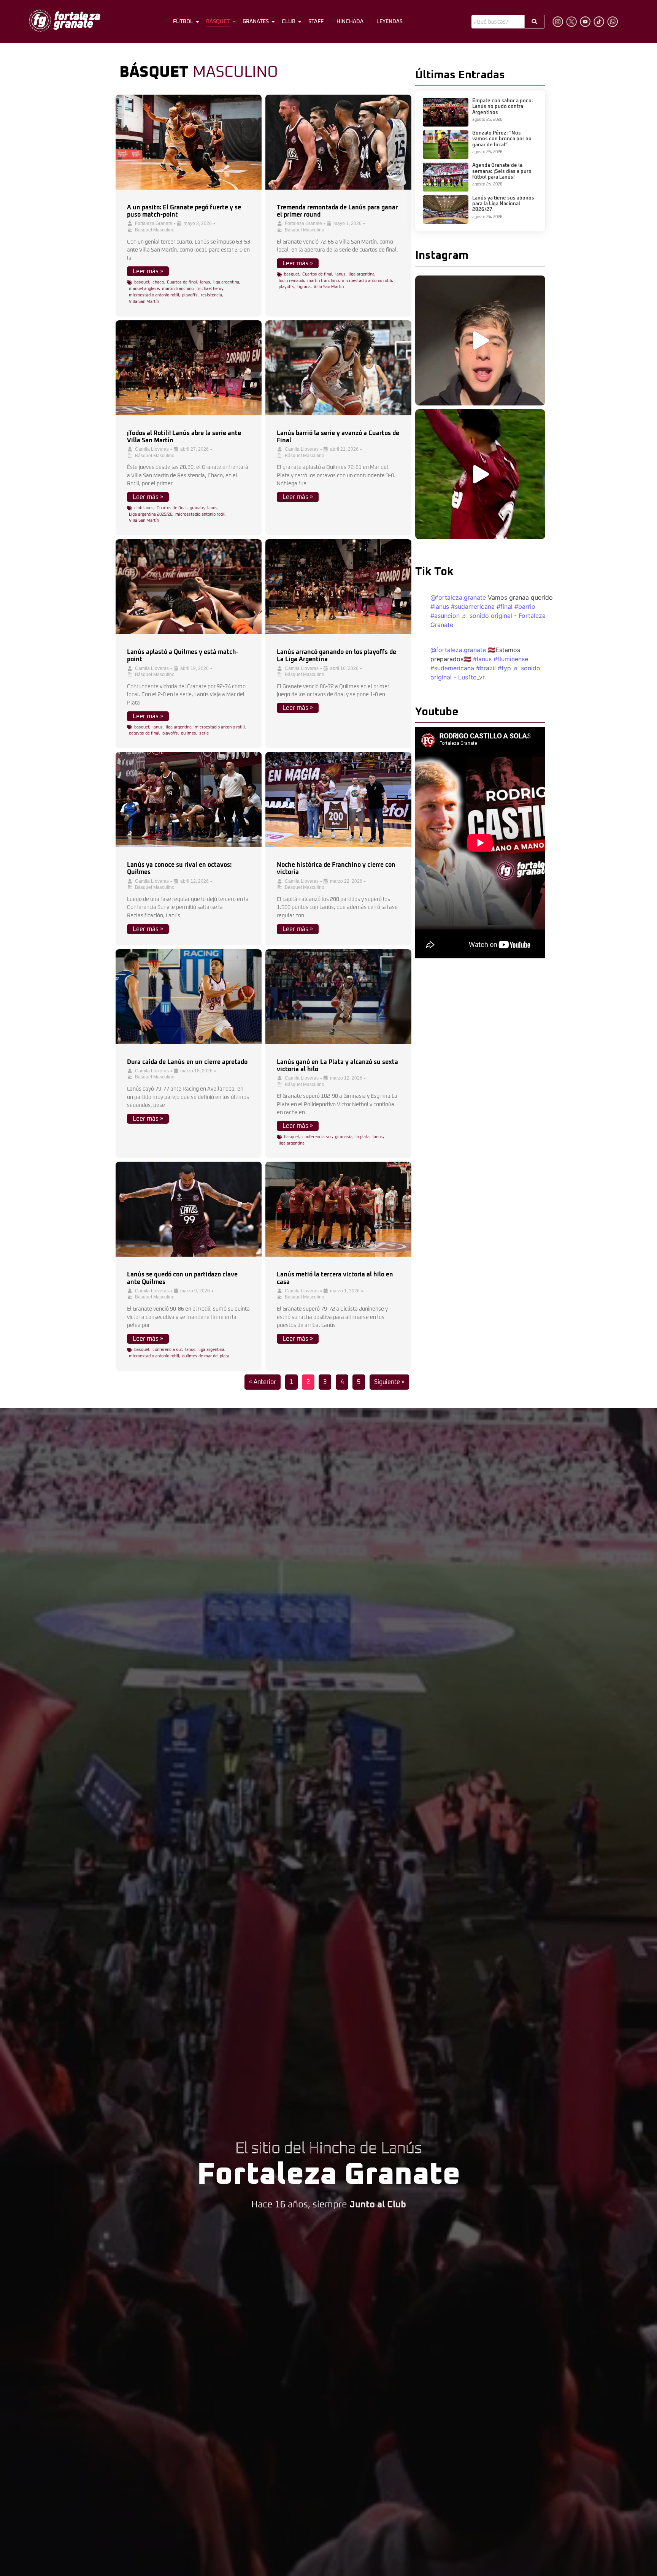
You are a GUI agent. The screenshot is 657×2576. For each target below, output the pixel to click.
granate (197, 508)
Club (289, 22)
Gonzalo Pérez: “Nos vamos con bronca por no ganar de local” (502, 139)
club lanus (144, 508)
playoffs (190, 295)
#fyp (504, 668)
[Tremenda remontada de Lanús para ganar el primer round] (338, 142)
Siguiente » (389, 1382)
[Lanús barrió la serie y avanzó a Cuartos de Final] (338, 368)
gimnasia (344, 1137)
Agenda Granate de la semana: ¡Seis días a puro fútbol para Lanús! (502, 171)
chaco (158, 282)
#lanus (440, 606)
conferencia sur (317, 1137)
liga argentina (226, 282)
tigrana (304, 287)
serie (204, 733)
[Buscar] (535, 22)
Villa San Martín (144, 302)
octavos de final (144, 733)
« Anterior (263, 1382)
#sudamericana (473, 606)
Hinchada (350, 22)
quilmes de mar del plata (206, 1356)
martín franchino (178, 289)
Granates (256, 22)
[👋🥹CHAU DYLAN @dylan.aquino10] (480, 474)
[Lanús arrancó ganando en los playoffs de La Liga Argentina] (338, 587)
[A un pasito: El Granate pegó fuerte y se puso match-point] (189, 142)
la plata (363, 1137)
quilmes (189, 733)
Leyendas (390, 22)
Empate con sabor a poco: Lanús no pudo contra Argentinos (503, 107)
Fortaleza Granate (154, 223)
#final (505, 606)
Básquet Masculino (155, 230)
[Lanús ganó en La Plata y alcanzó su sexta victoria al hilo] (338, 997)
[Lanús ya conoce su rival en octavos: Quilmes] (189, 800)
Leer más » (148, 271)
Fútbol (183, 22)
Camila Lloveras (152, 449)
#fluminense (511, 659)
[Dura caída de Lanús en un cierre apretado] (189, 997)
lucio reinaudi (291, 281)
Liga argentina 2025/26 (151, 514)
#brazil (486, 668)
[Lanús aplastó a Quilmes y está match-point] (189, 587)
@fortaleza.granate (458, 597)
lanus (205, 282)
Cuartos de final (182, 282)
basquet (142, 282)
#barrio (525, 606)
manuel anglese (144, 289)
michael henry (210, 289)
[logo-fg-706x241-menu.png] (65, 21)
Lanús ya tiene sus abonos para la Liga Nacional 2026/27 (503, 204)
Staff (316, 22)
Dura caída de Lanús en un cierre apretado (187, 1062)
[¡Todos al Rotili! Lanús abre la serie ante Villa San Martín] (189, 368)
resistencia (211, 295)
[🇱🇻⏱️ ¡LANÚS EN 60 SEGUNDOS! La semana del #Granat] (480, 340)
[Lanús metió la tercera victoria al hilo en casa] (338, 1209)
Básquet (218, 22)
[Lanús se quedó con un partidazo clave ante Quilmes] (189, 1209)
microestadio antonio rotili (154, 295)
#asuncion (445, 616)
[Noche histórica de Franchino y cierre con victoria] (338, 800)
